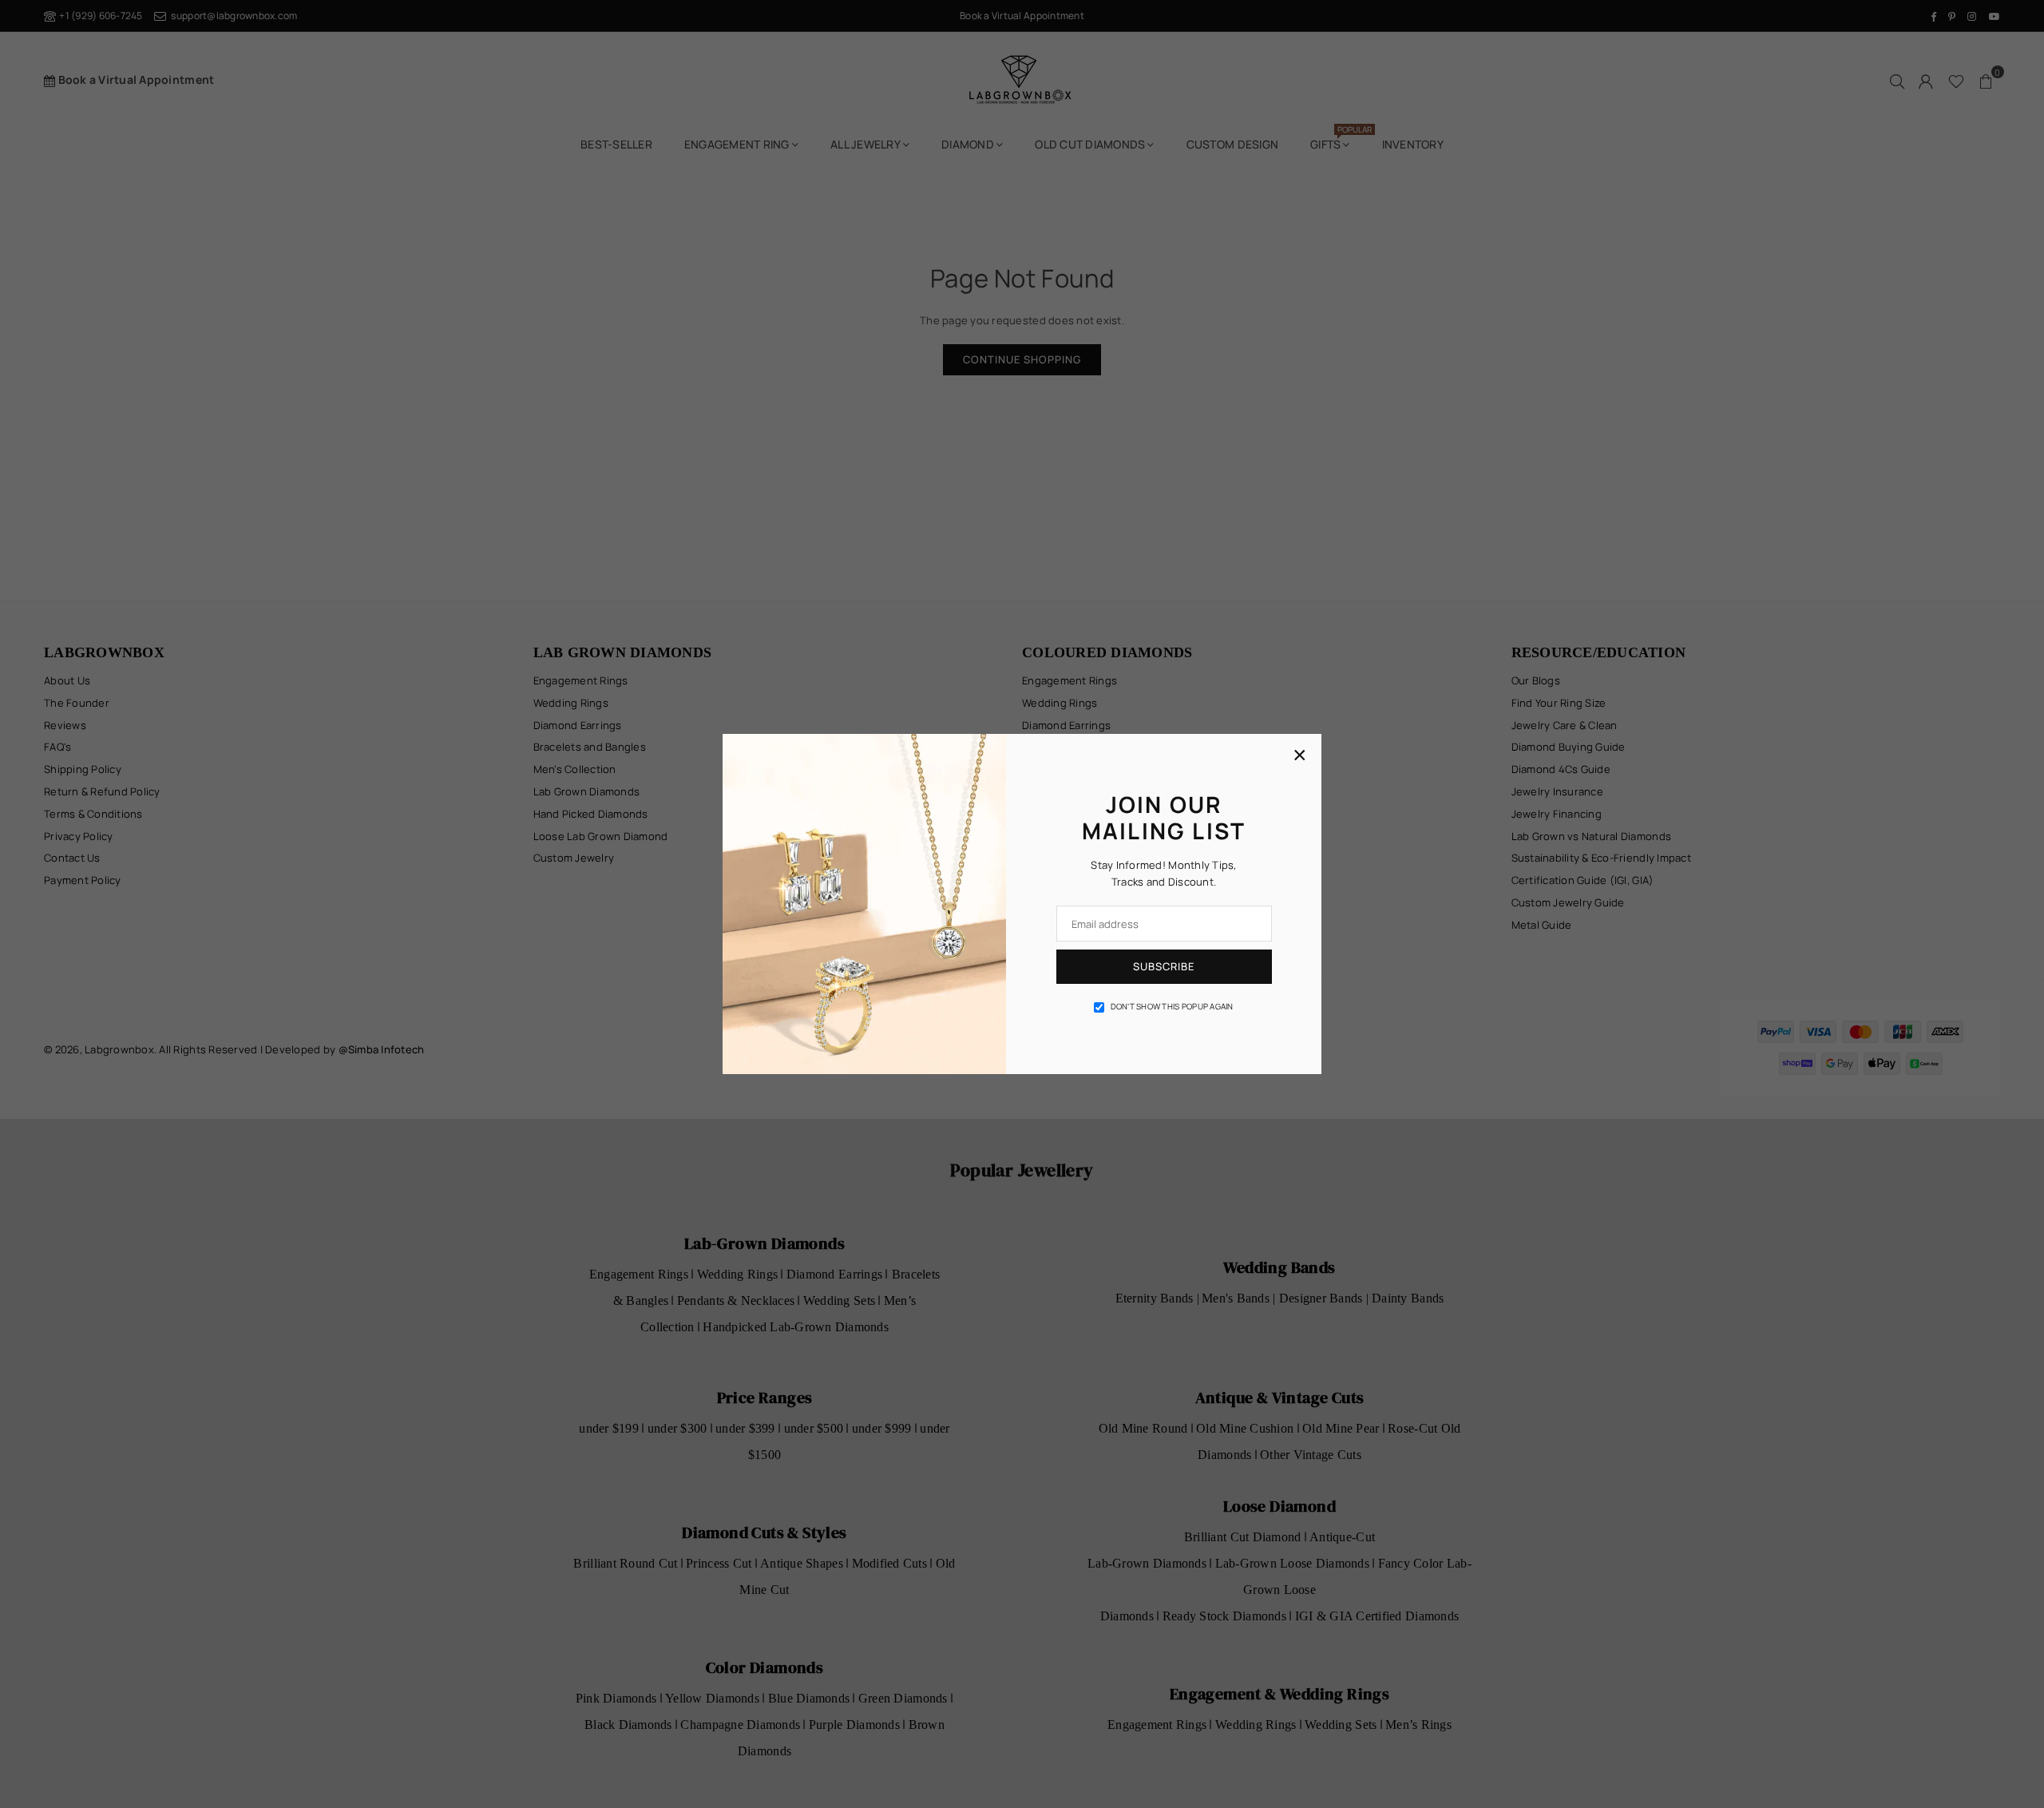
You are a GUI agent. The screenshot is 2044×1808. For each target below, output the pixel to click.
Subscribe (1164, 966)
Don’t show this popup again (1172, 1006)
